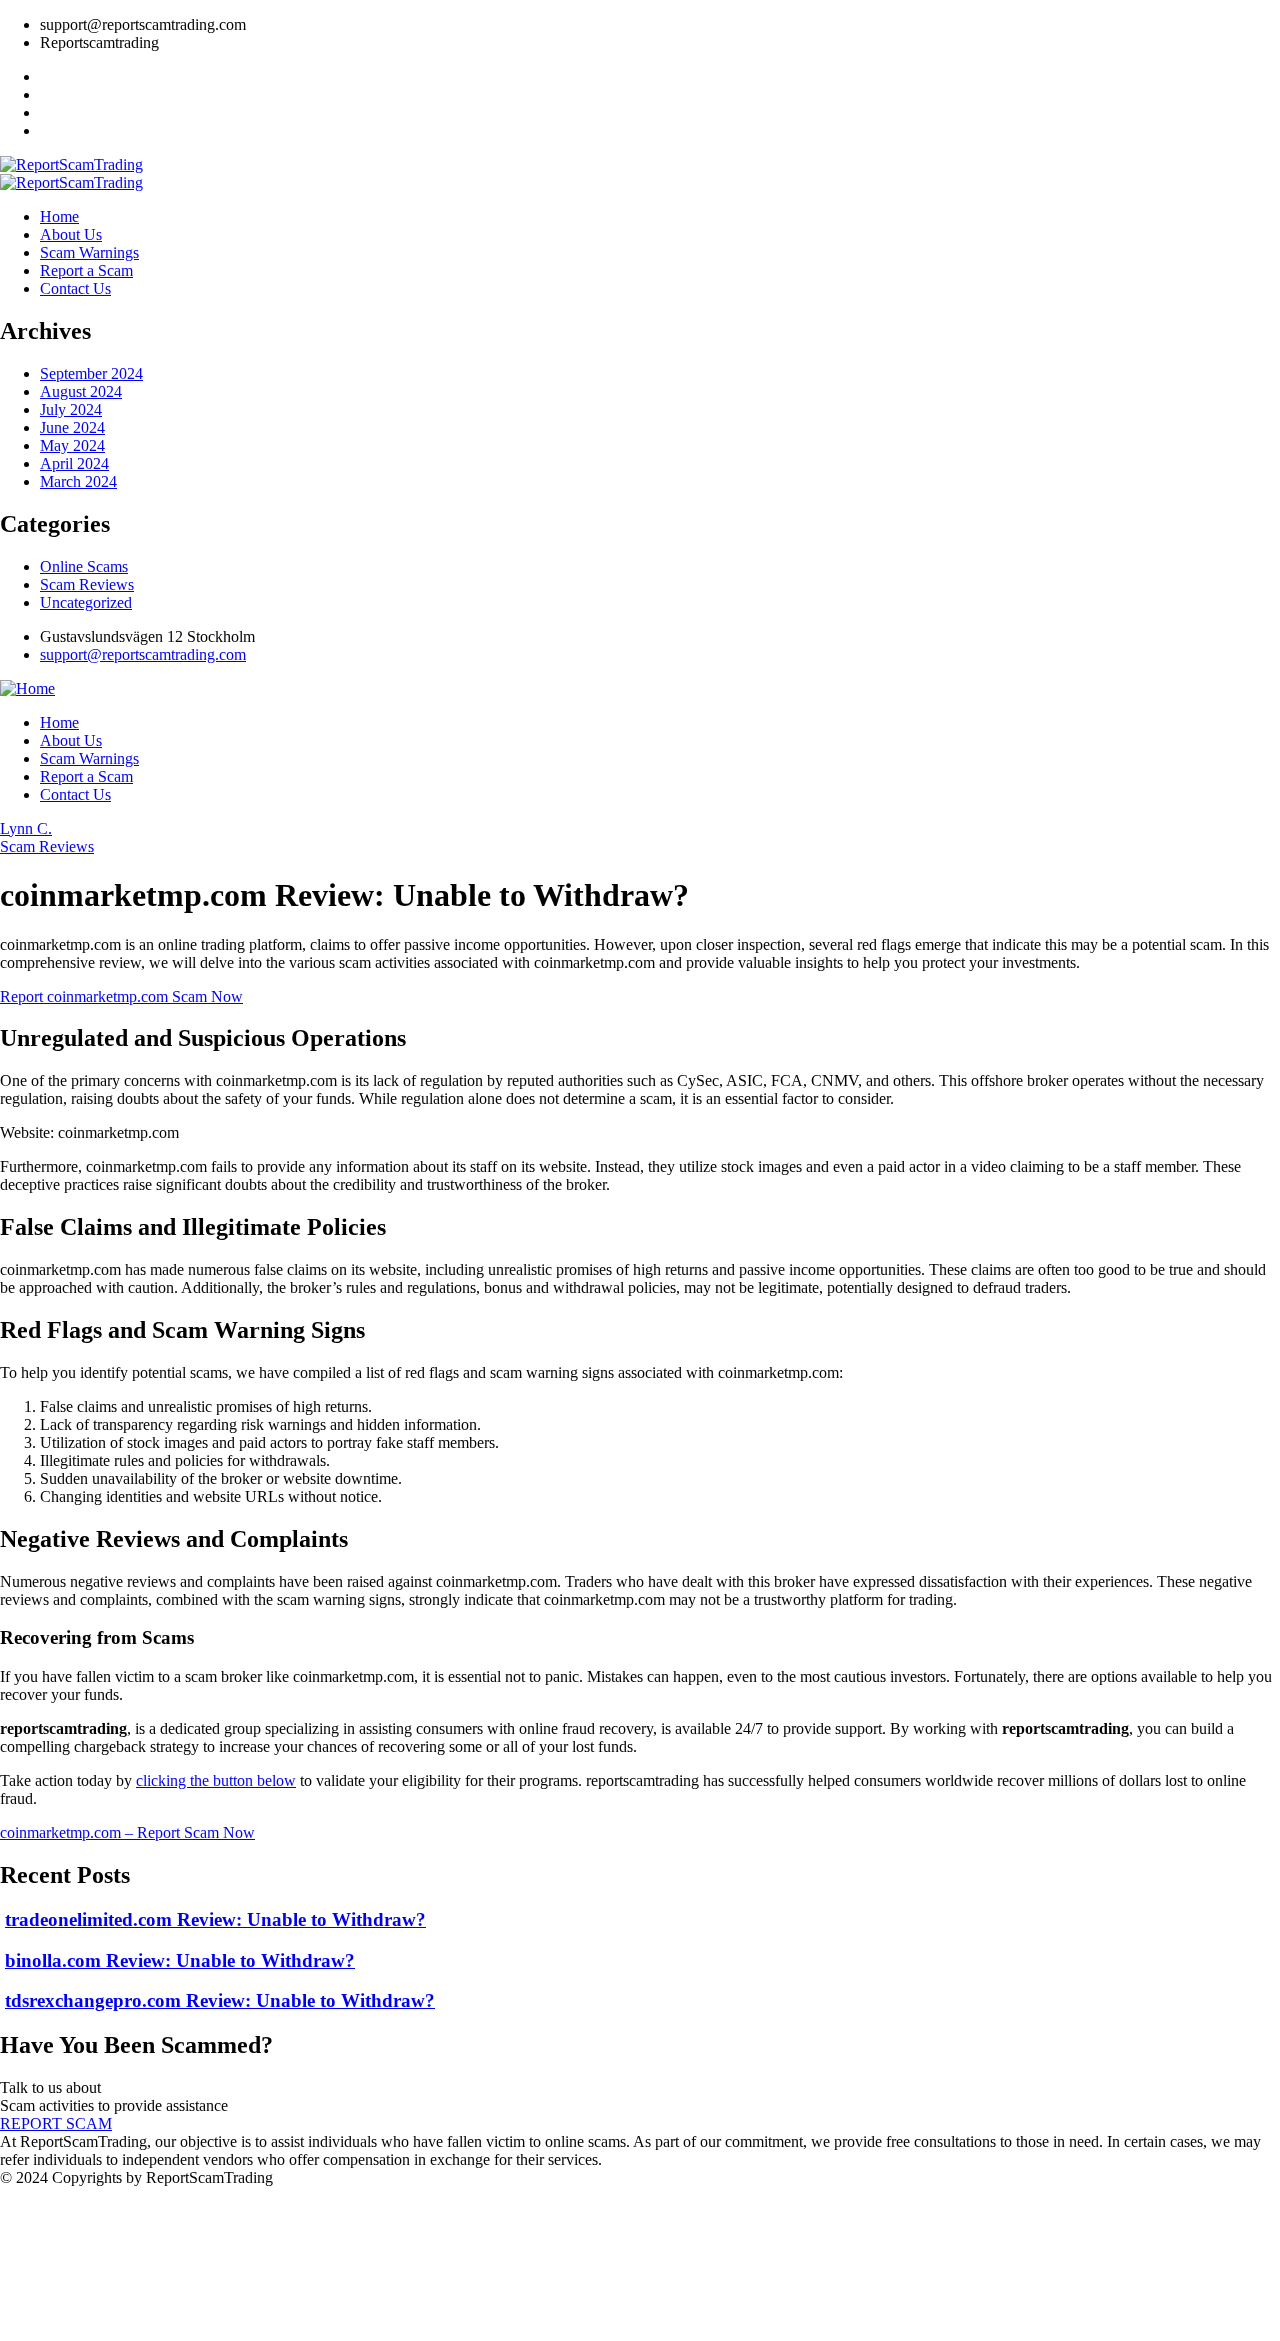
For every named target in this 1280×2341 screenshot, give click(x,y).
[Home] (27, 688)
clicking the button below (216, 1780)
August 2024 (81, 391)
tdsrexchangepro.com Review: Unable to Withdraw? (220, 2000)
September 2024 (91, 373)
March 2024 (78, 481)
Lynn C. (26, 828)
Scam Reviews (87, 584)
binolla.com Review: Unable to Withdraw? (180, 1960)
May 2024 (72, 445)
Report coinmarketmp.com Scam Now (121, 996)
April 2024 (74, 463)
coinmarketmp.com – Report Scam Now (127, 1832)
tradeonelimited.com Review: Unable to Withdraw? (215, 1919)
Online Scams (84, 566)
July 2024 (71, 409)
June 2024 (72, 427)
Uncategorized (86, 602)
